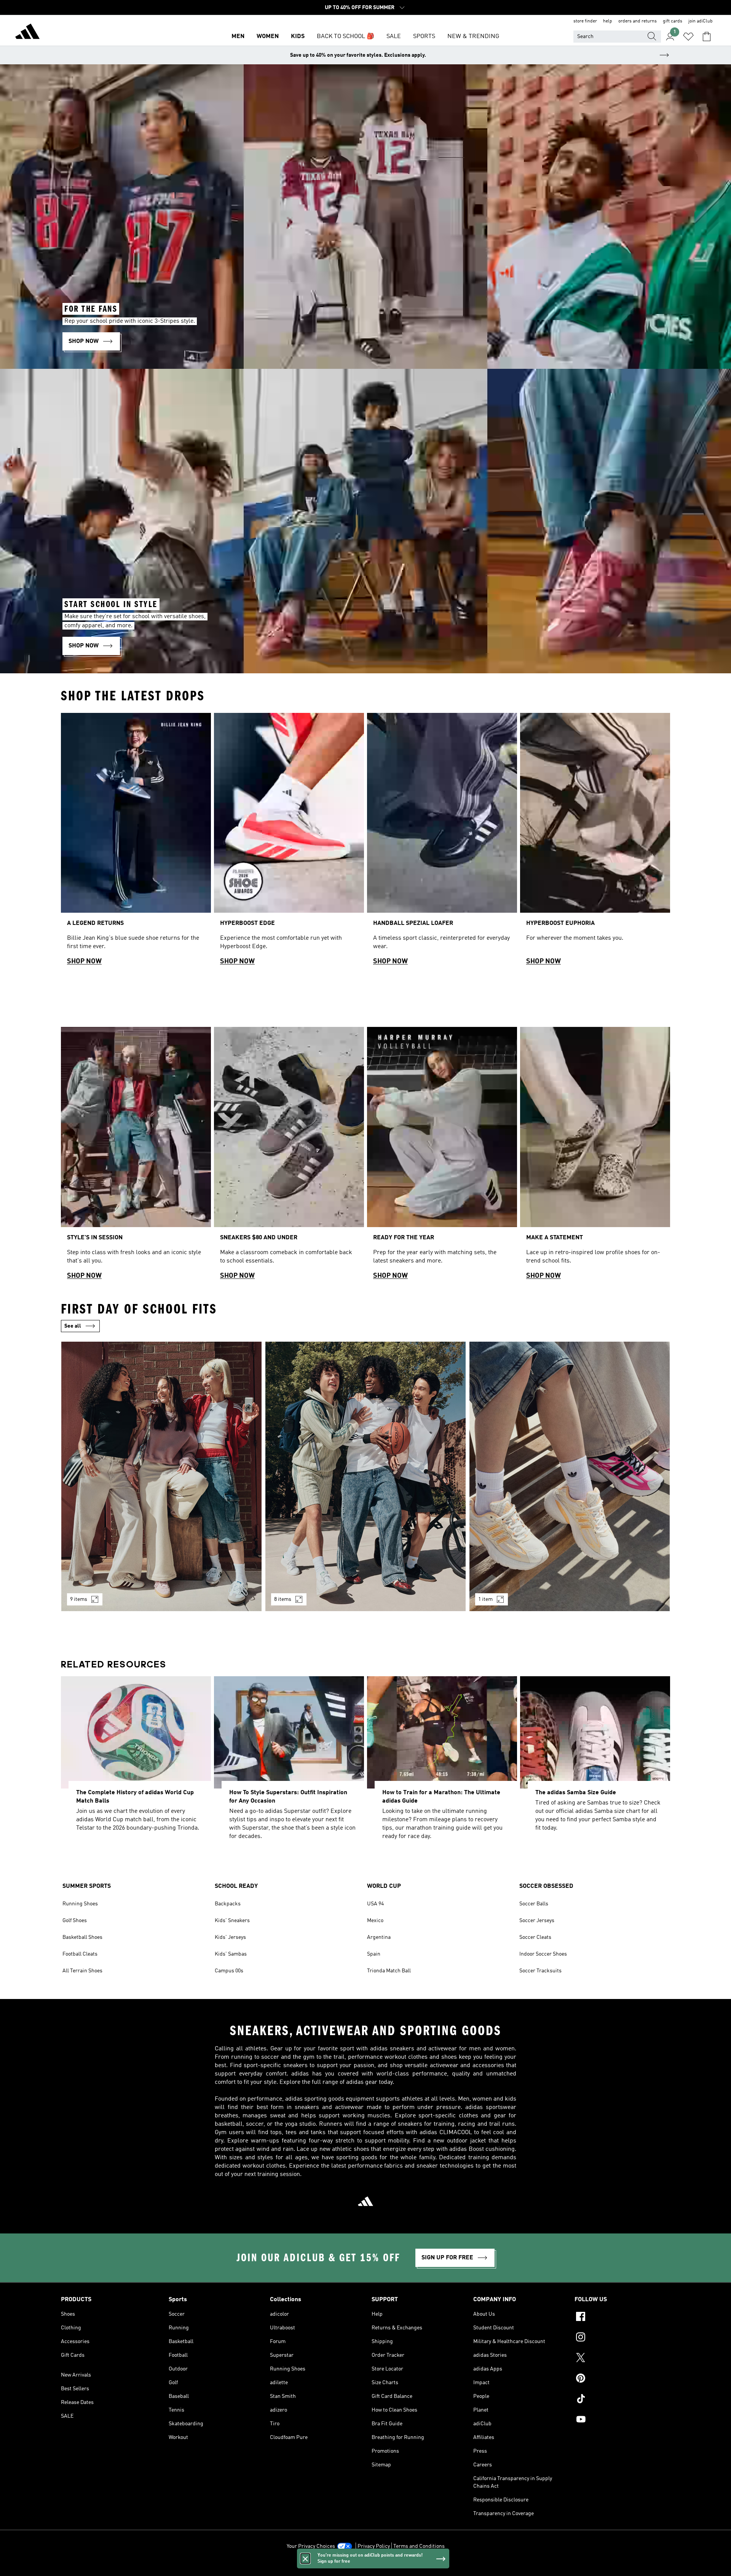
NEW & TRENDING (473, 37)
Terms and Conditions (419, 2546)
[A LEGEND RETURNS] (136, 842)
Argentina (379, 1937)
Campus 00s (229, 1971)
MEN (238, 37)
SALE (394, 37)
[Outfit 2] (365, 1476)
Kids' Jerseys (230, 1937)
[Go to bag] (707, 37)
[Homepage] (27, 33)
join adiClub (701, 21)
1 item (485, 1599)
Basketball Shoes (82, 1937)
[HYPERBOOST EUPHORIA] (595, 842)
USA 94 (375, 1904)
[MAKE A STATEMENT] (595, 1156)
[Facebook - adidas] (622, 2318)
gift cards (673, 21)
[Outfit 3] (570, 1476)
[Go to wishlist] (688, 37)
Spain (374, 1954)
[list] (365, 842)
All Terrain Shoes (82, 1971)
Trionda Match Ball (389, 1971)
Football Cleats (80, 1954)
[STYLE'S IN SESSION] (136, 1156)
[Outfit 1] (161, 1476)
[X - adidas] (622, 2359)
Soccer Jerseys (537, 1921)
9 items (79, 1599)
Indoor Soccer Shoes (543, 1954)
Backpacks (228, 1904)
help (608, 21)
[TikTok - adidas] (622, 2400)
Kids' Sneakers (232, 1921)
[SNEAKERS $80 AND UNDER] (289, 1156)
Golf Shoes (75, 1921)
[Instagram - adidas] (622, 2338)
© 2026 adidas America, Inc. (365, 2566)
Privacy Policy (374, 2546)
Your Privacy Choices (311, 2546)
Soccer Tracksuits (540, 1971)
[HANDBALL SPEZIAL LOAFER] (442, 842)
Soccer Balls (534, 1904)
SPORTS (424, 37)
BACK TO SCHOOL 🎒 (346, 37)
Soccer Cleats (535, 1937)
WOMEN (268, 37)
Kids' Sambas (231, 1954)
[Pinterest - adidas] (622, 2379)
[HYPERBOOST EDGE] (289, 842)
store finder (585, 21)
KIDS (298, 37)
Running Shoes (80, 1904)
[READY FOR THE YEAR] (442, 1156)
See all (73, 1326)
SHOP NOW (84, 961)
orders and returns (638, 21)
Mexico (375, 1921)
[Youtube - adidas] (622, 2420)
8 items (283, 1599)
